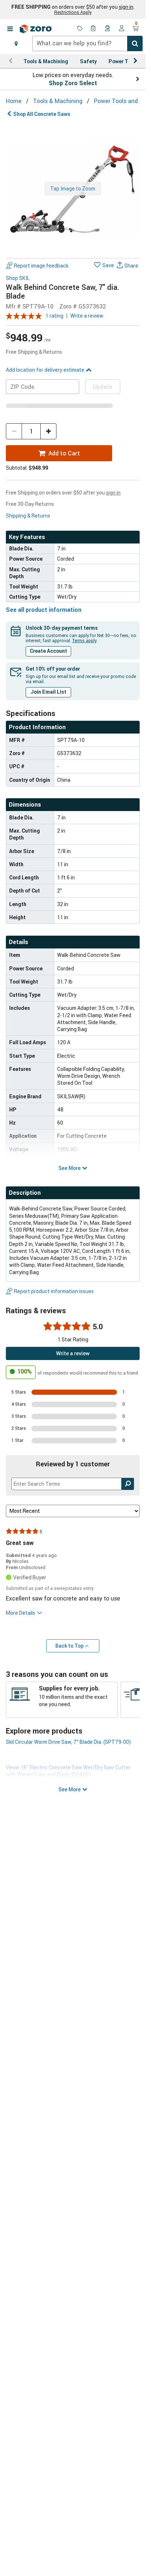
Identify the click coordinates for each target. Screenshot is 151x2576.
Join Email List (48, 692)
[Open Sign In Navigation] (122, 29)
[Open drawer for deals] (80, 29)
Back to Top (69, 1646)
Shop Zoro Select (73, 83)
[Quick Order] (94, 29)
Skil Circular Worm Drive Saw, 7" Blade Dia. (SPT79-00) (68, 1742)
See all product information (44, 610)
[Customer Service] (108, 29)
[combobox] (87, 43)
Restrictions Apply (73, 12)
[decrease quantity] (14, 431)
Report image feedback (41, 266)
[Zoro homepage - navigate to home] (36, 29)
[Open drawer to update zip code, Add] (16, 43)
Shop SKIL (18, 278)
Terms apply (84, 640)
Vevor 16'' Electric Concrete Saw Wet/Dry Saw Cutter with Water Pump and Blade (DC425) (68, 1771)
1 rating (54, 316)
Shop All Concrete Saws (42, 114)
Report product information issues (54, 1291)
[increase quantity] (48, 431)
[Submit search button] (135, 43)
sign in (126, 7)
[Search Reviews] (128, 1484)
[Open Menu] (10, 29)
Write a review (87, 316)
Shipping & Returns (28, 516)
